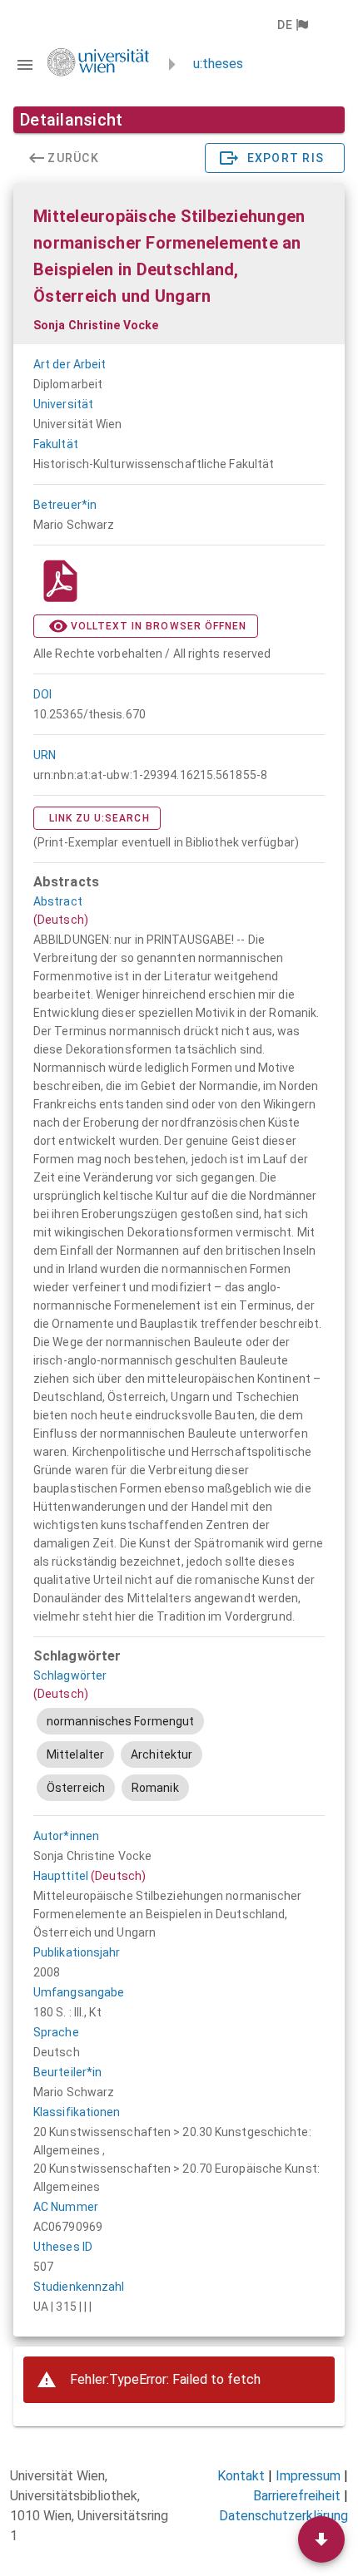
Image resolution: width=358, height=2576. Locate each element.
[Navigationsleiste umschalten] (25, 65)
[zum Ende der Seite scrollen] (321, 2539)
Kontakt (241, 2476)
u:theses (218, 64)
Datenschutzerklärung (283, 2516)
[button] (292, 25)
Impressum (308, 2476)
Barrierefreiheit (297, 2496)
